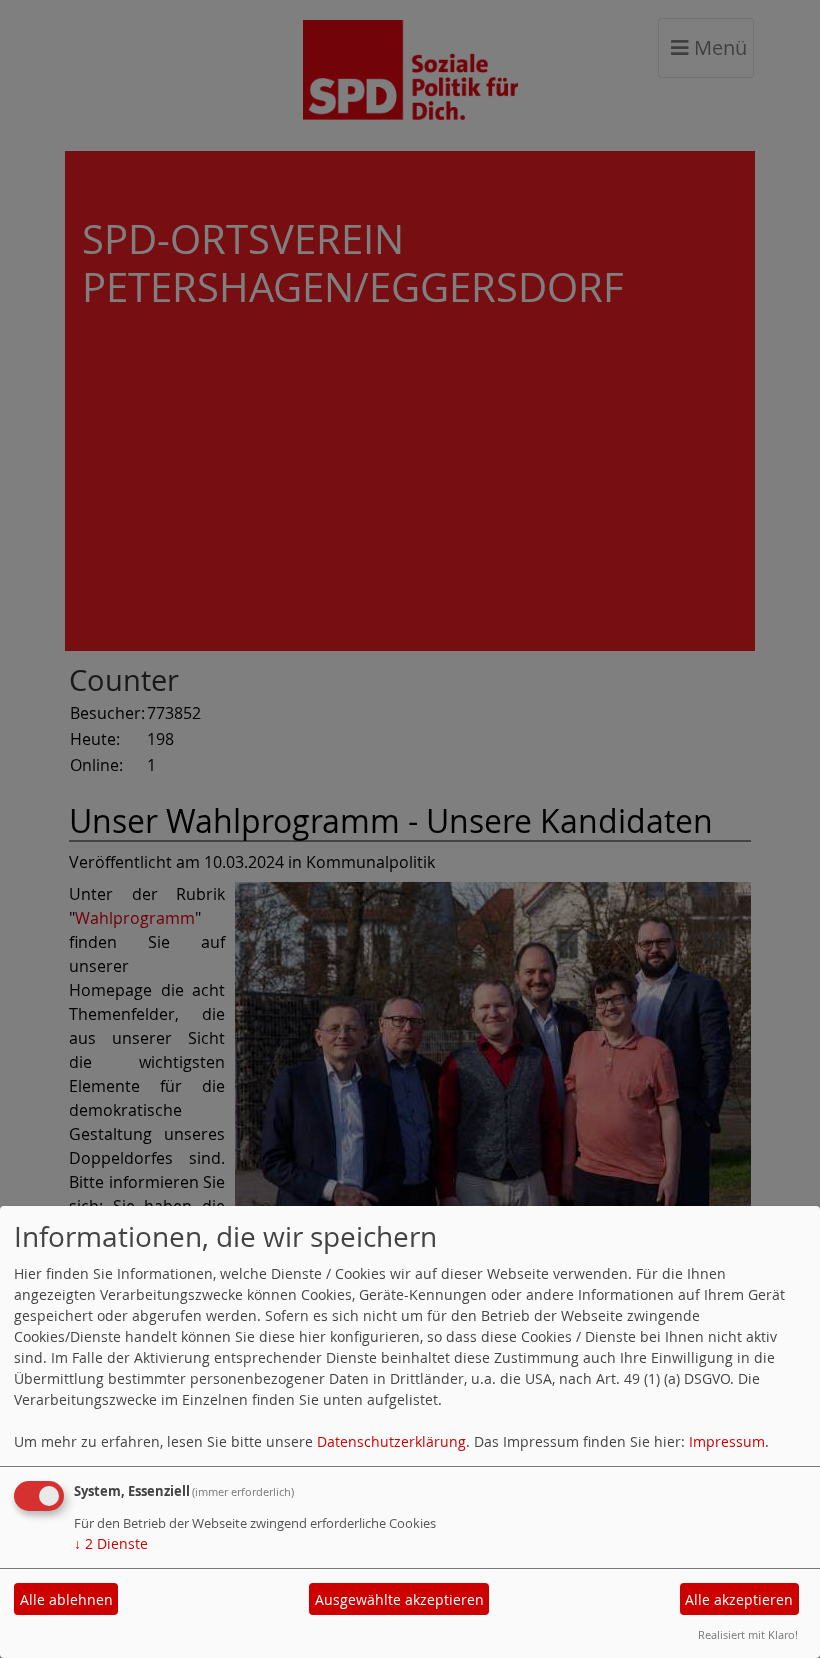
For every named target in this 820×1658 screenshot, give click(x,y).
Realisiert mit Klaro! (748, 1634)
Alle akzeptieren (739, 1599)
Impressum (727, 1441)
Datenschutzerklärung (391, 1441)
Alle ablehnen (66, 1599)
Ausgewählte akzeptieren (399, 1599)
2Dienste (111, 1543)
